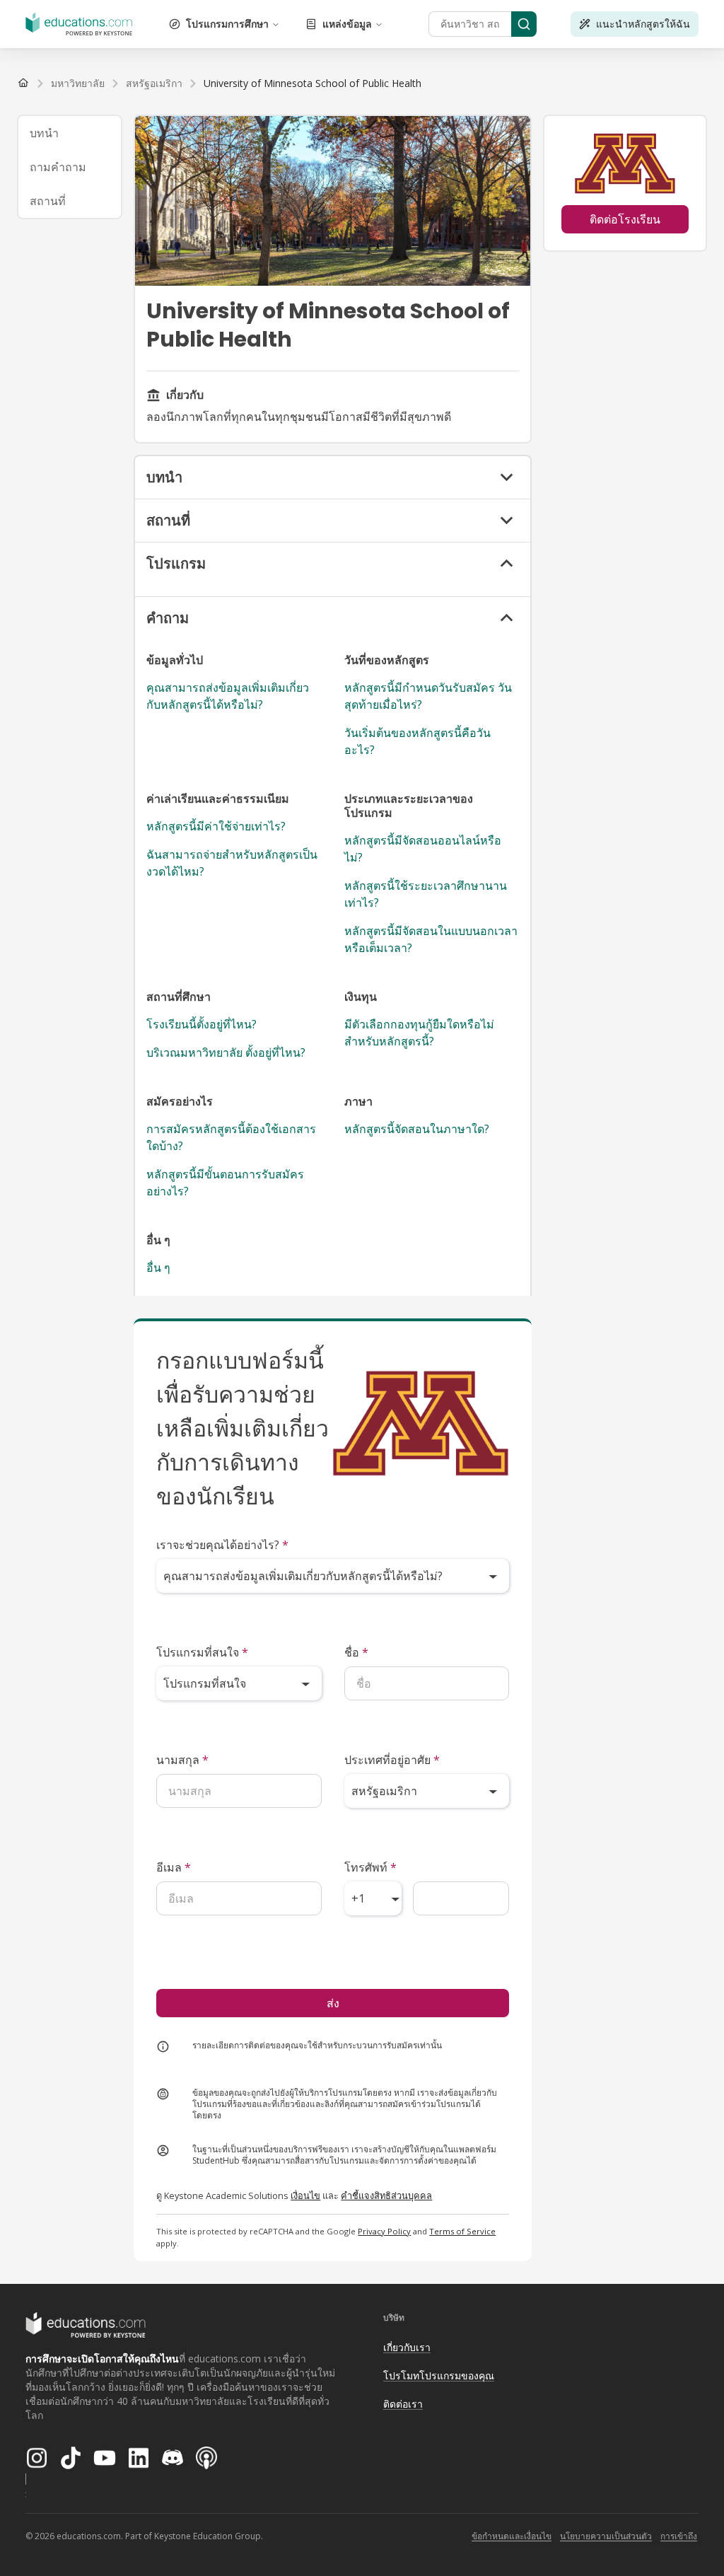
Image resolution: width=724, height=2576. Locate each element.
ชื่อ (356, 1652)
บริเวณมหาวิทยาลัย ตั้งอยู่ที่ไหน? (226, 1052)
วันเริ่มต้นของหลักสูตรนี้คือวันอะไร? (418, 741)
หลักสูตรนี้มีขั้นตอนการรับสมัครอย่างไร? (225, 1183)
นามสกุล (182, 1760)
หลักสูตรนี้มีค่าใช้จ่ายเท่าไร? (216, 826)
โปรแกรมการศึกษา (227, 24)
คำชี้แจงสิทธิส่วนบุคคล (386, 2195)
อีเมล (174, 1867)
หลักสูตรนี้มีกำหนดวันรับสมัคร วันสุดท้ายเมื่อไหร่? (428, 696)
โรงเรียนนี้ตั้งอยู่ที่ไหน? (202, 1024)
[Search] (524, 24)
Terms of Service (462, 2231)
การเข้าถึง (679, 2536)
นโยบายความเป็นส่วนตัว (606, 2536)
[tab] (70, 133)
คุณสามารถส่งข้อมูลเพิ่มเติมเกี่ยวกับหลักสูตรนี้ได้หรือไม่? (228, 696)
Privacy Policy (384, 2231)
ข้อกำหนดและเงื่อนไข (512, 2536)
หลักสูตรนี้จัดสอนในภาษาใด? (417, 1129)
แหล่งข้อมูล (347, 24)
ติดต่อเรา (403, 2404)
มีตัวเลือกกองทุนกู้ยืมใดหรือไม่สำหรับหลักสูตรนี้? (419, 1033)
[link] (313, 83)
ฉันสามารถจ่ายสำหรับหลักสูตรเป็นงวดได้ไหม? (232, 863)
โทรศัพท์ (370, 1867)
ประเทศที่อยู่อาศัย (392, 1760)
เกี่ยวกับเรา (407, 2347)
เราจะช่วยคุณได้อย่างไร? (222, 1545)
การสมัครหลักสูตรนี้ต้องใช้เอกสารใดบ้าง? (231, 1137)
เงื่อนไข (305, 2195)
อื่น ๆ (158, 1267)
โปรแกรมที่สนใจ (202, 1652)
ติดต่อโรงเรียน (625, 219)
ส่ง (333, 2003)
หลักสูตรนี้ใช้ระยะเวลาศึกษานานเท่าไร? (426, 894)
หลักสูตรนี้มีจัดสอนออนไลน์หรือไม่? (423, 849)
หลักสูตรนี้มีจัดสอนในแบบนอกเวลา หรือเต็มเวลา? (431, 939)
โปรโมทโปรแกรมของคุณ (439, 2375)
